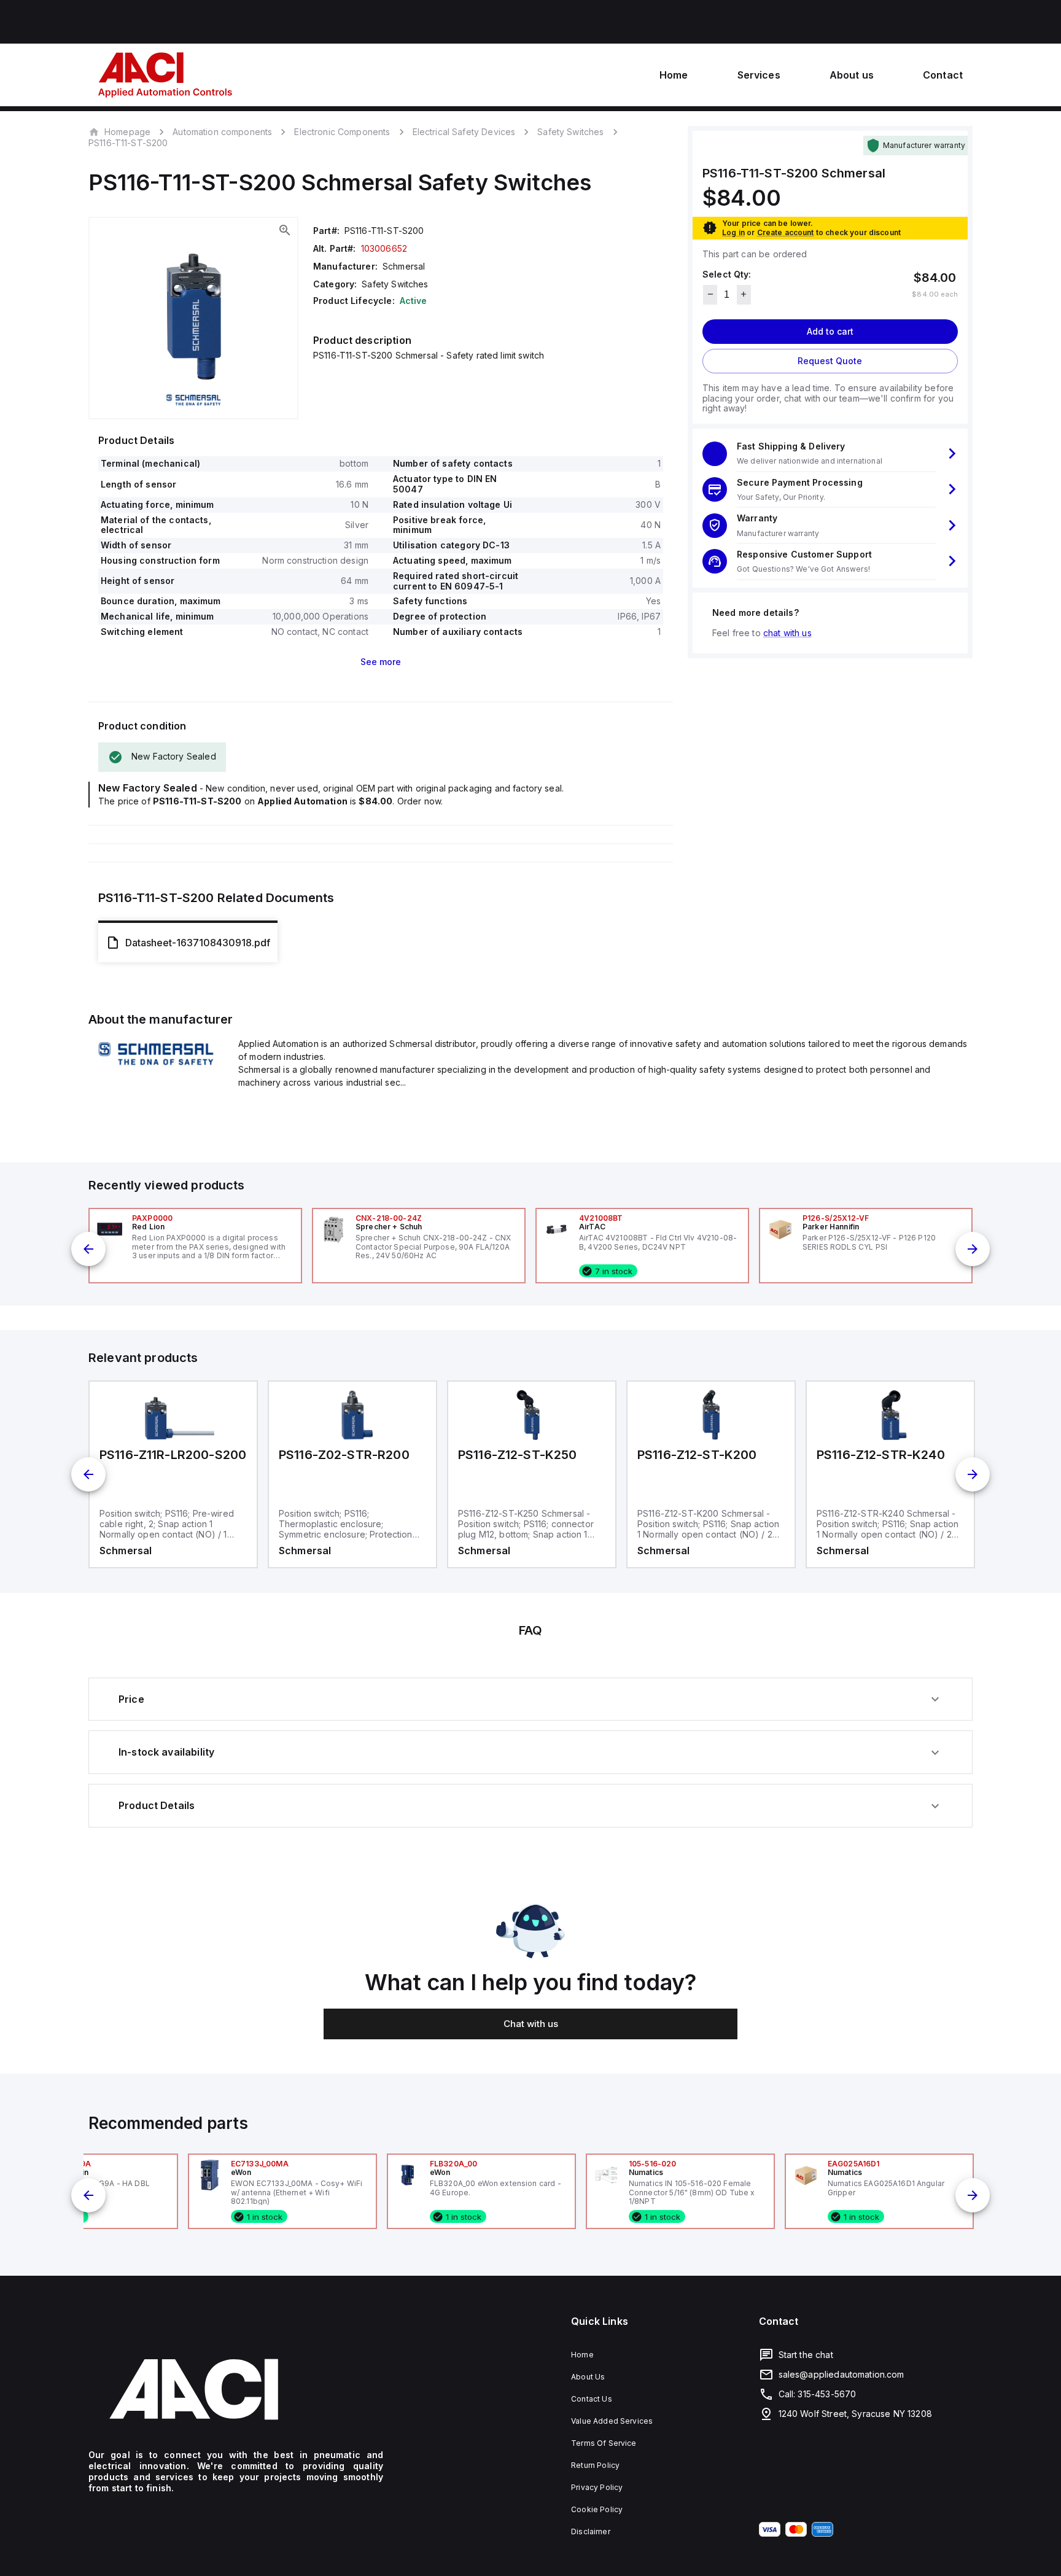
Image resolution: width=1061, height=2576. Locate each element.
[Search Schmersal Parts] (156, 1067)
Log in (733, 232)
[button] (830, 453)
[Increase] (744, 294)
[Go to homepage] (236, 2389)
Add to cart (830, 331)
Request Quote (830, 360)
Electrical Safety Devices (464, 132)
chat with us (787, 632)
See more (381, 662)
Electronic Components (342, 132)
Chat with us (531, 2024)
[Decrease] (710, 294)
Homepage (127, 131)
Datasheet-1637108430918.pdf (198, 943)
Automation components (222, 132)
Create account (786, 232)
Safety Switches (570, 132)
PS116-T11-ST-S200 (128, 143)
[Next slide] (973, 1249)
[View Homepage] (165, 75)
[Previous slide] (88, 1249)
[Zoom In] (285, 230)
